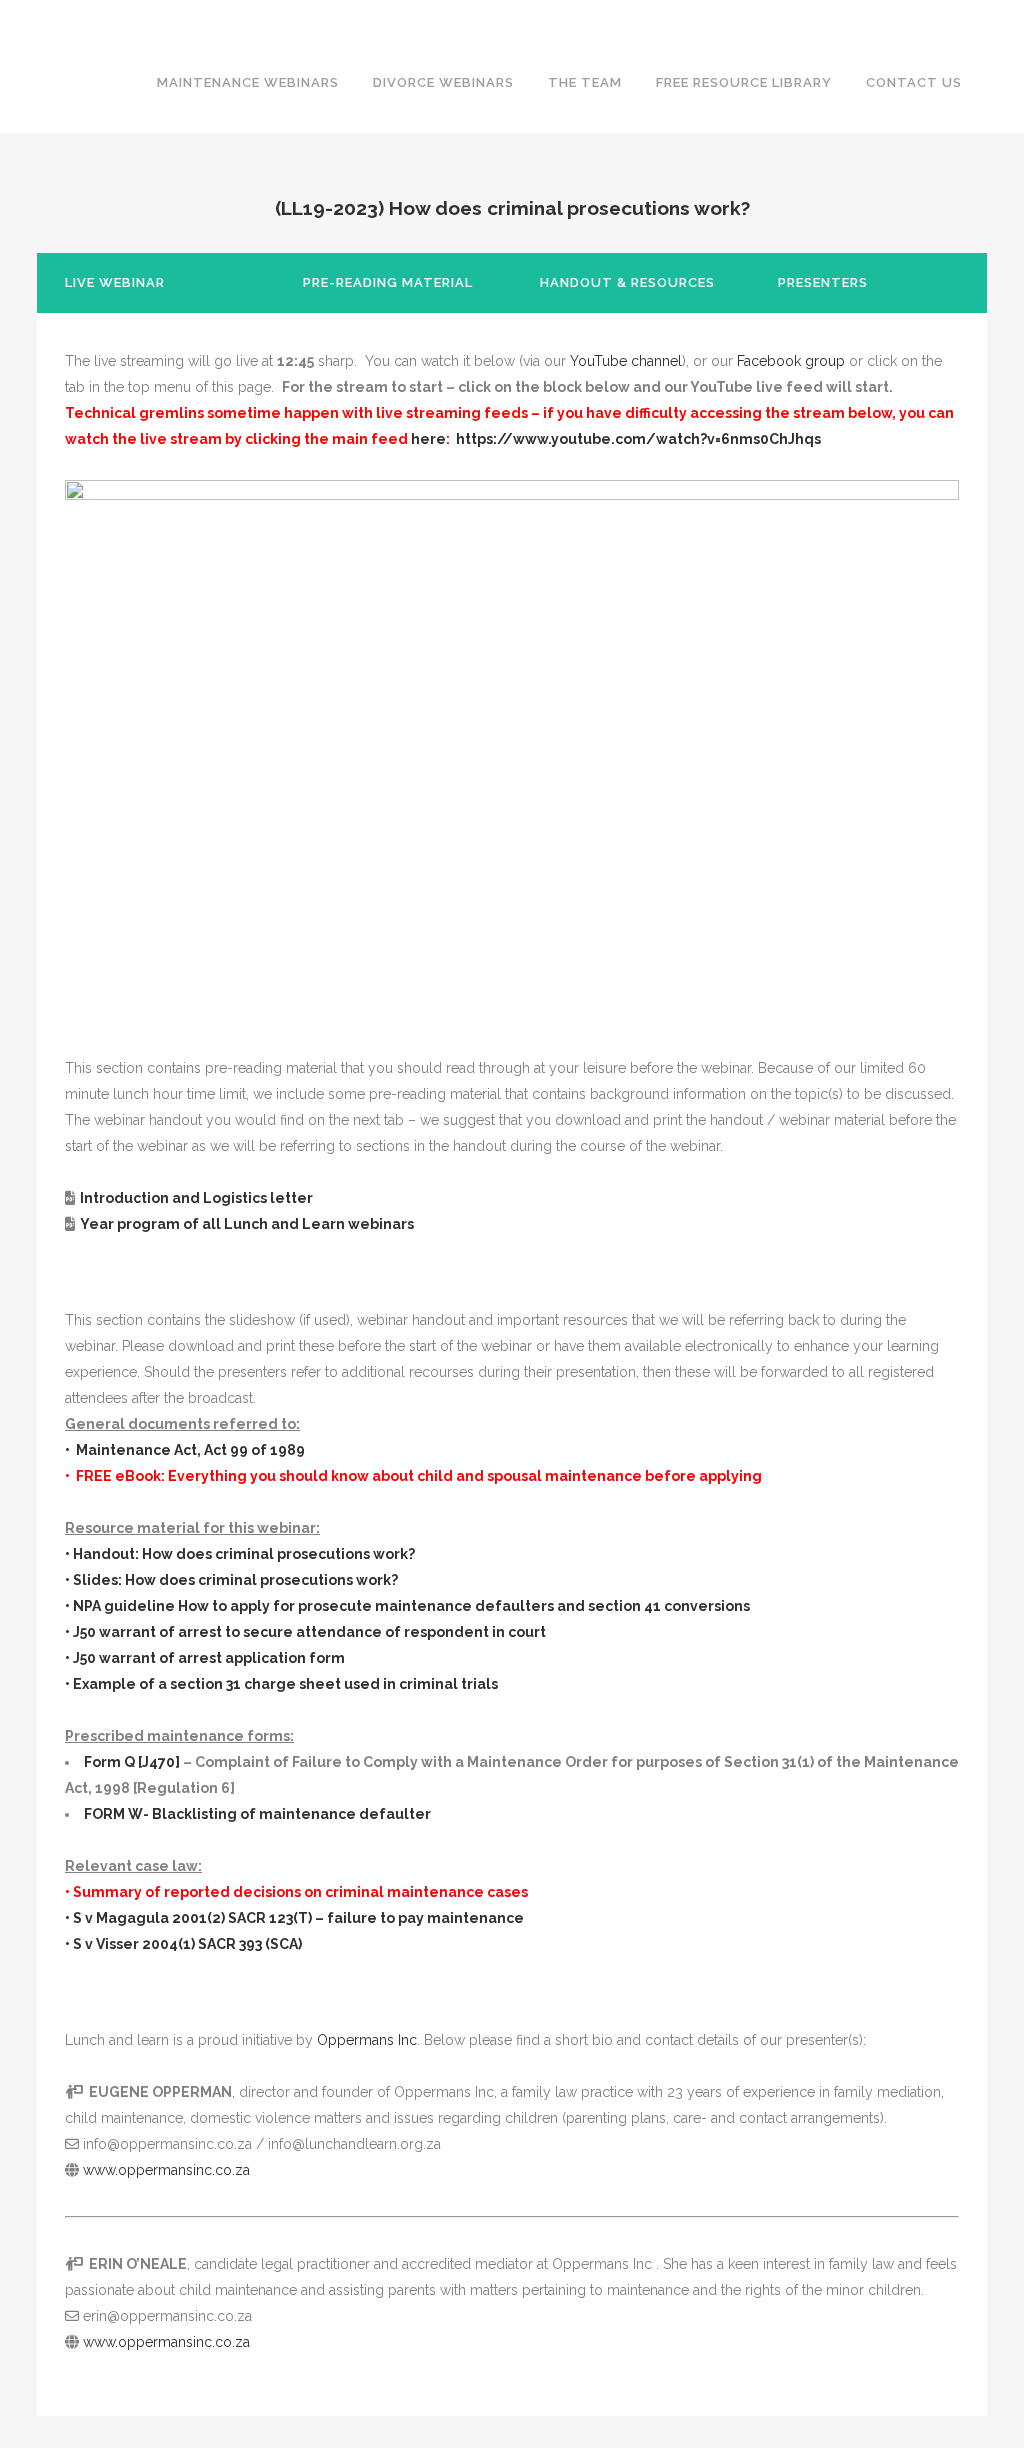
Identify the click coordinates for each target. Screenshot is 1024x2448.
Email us (987, 16)
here (428, 439)
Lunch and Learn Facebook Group (579, 16)
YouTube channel (626, 361)
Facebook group (791, 361)
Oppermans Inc (367, 2040)
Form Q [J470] (132, 1762)
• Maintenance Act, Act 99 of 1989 (185, 1450)
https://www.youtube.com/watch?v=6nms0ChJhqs (638, 439)
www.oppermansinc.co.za (166, 2170)
